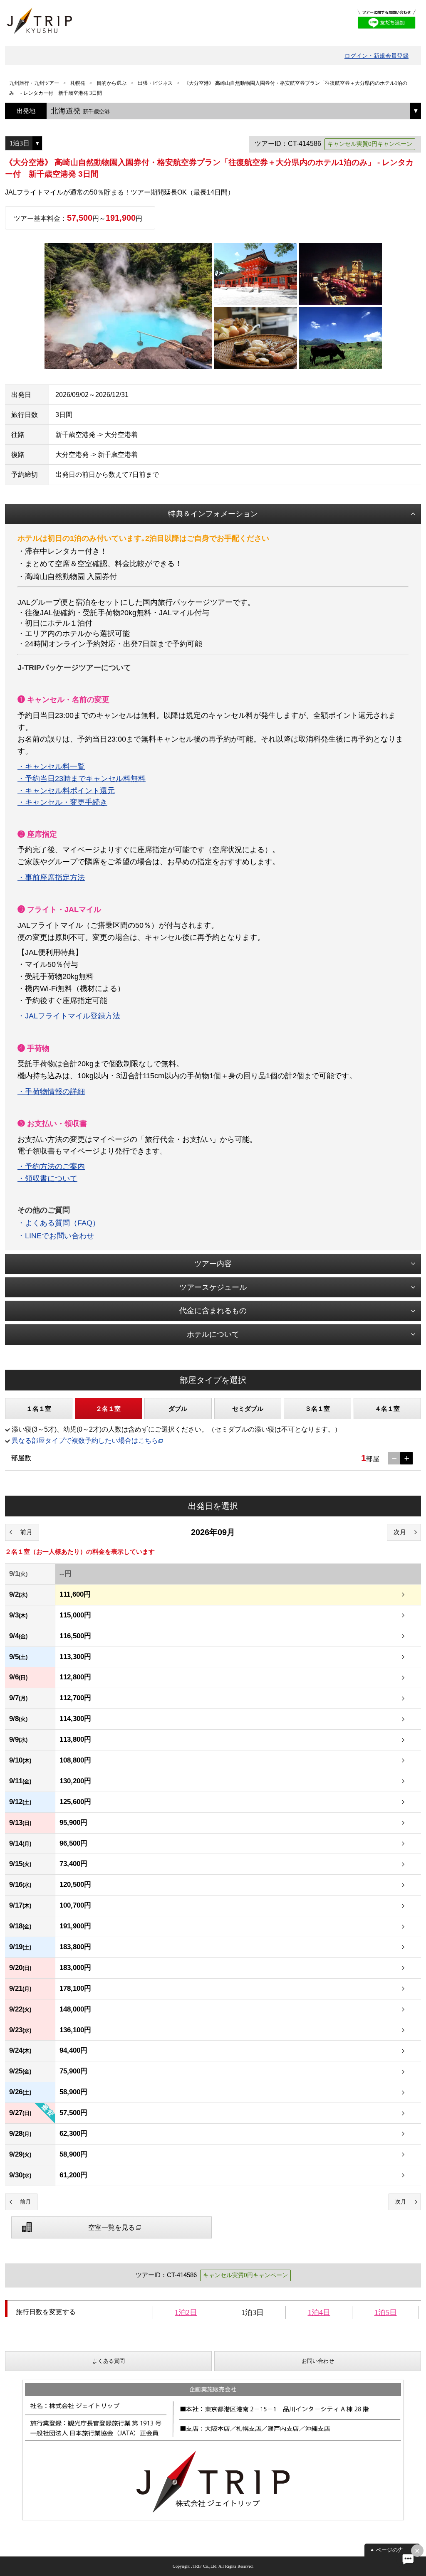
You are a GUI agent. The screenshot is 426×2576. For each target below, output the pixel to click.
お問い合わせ (318, 2361)
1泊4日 (319, 2312)
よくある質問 (109, 2361)
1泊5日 (386, 2312)
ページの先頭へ (395, 2550)
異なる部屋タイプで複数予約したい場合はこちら (85, 1441)
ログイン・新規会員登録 (376, 56)
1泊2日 (186, 2312)
